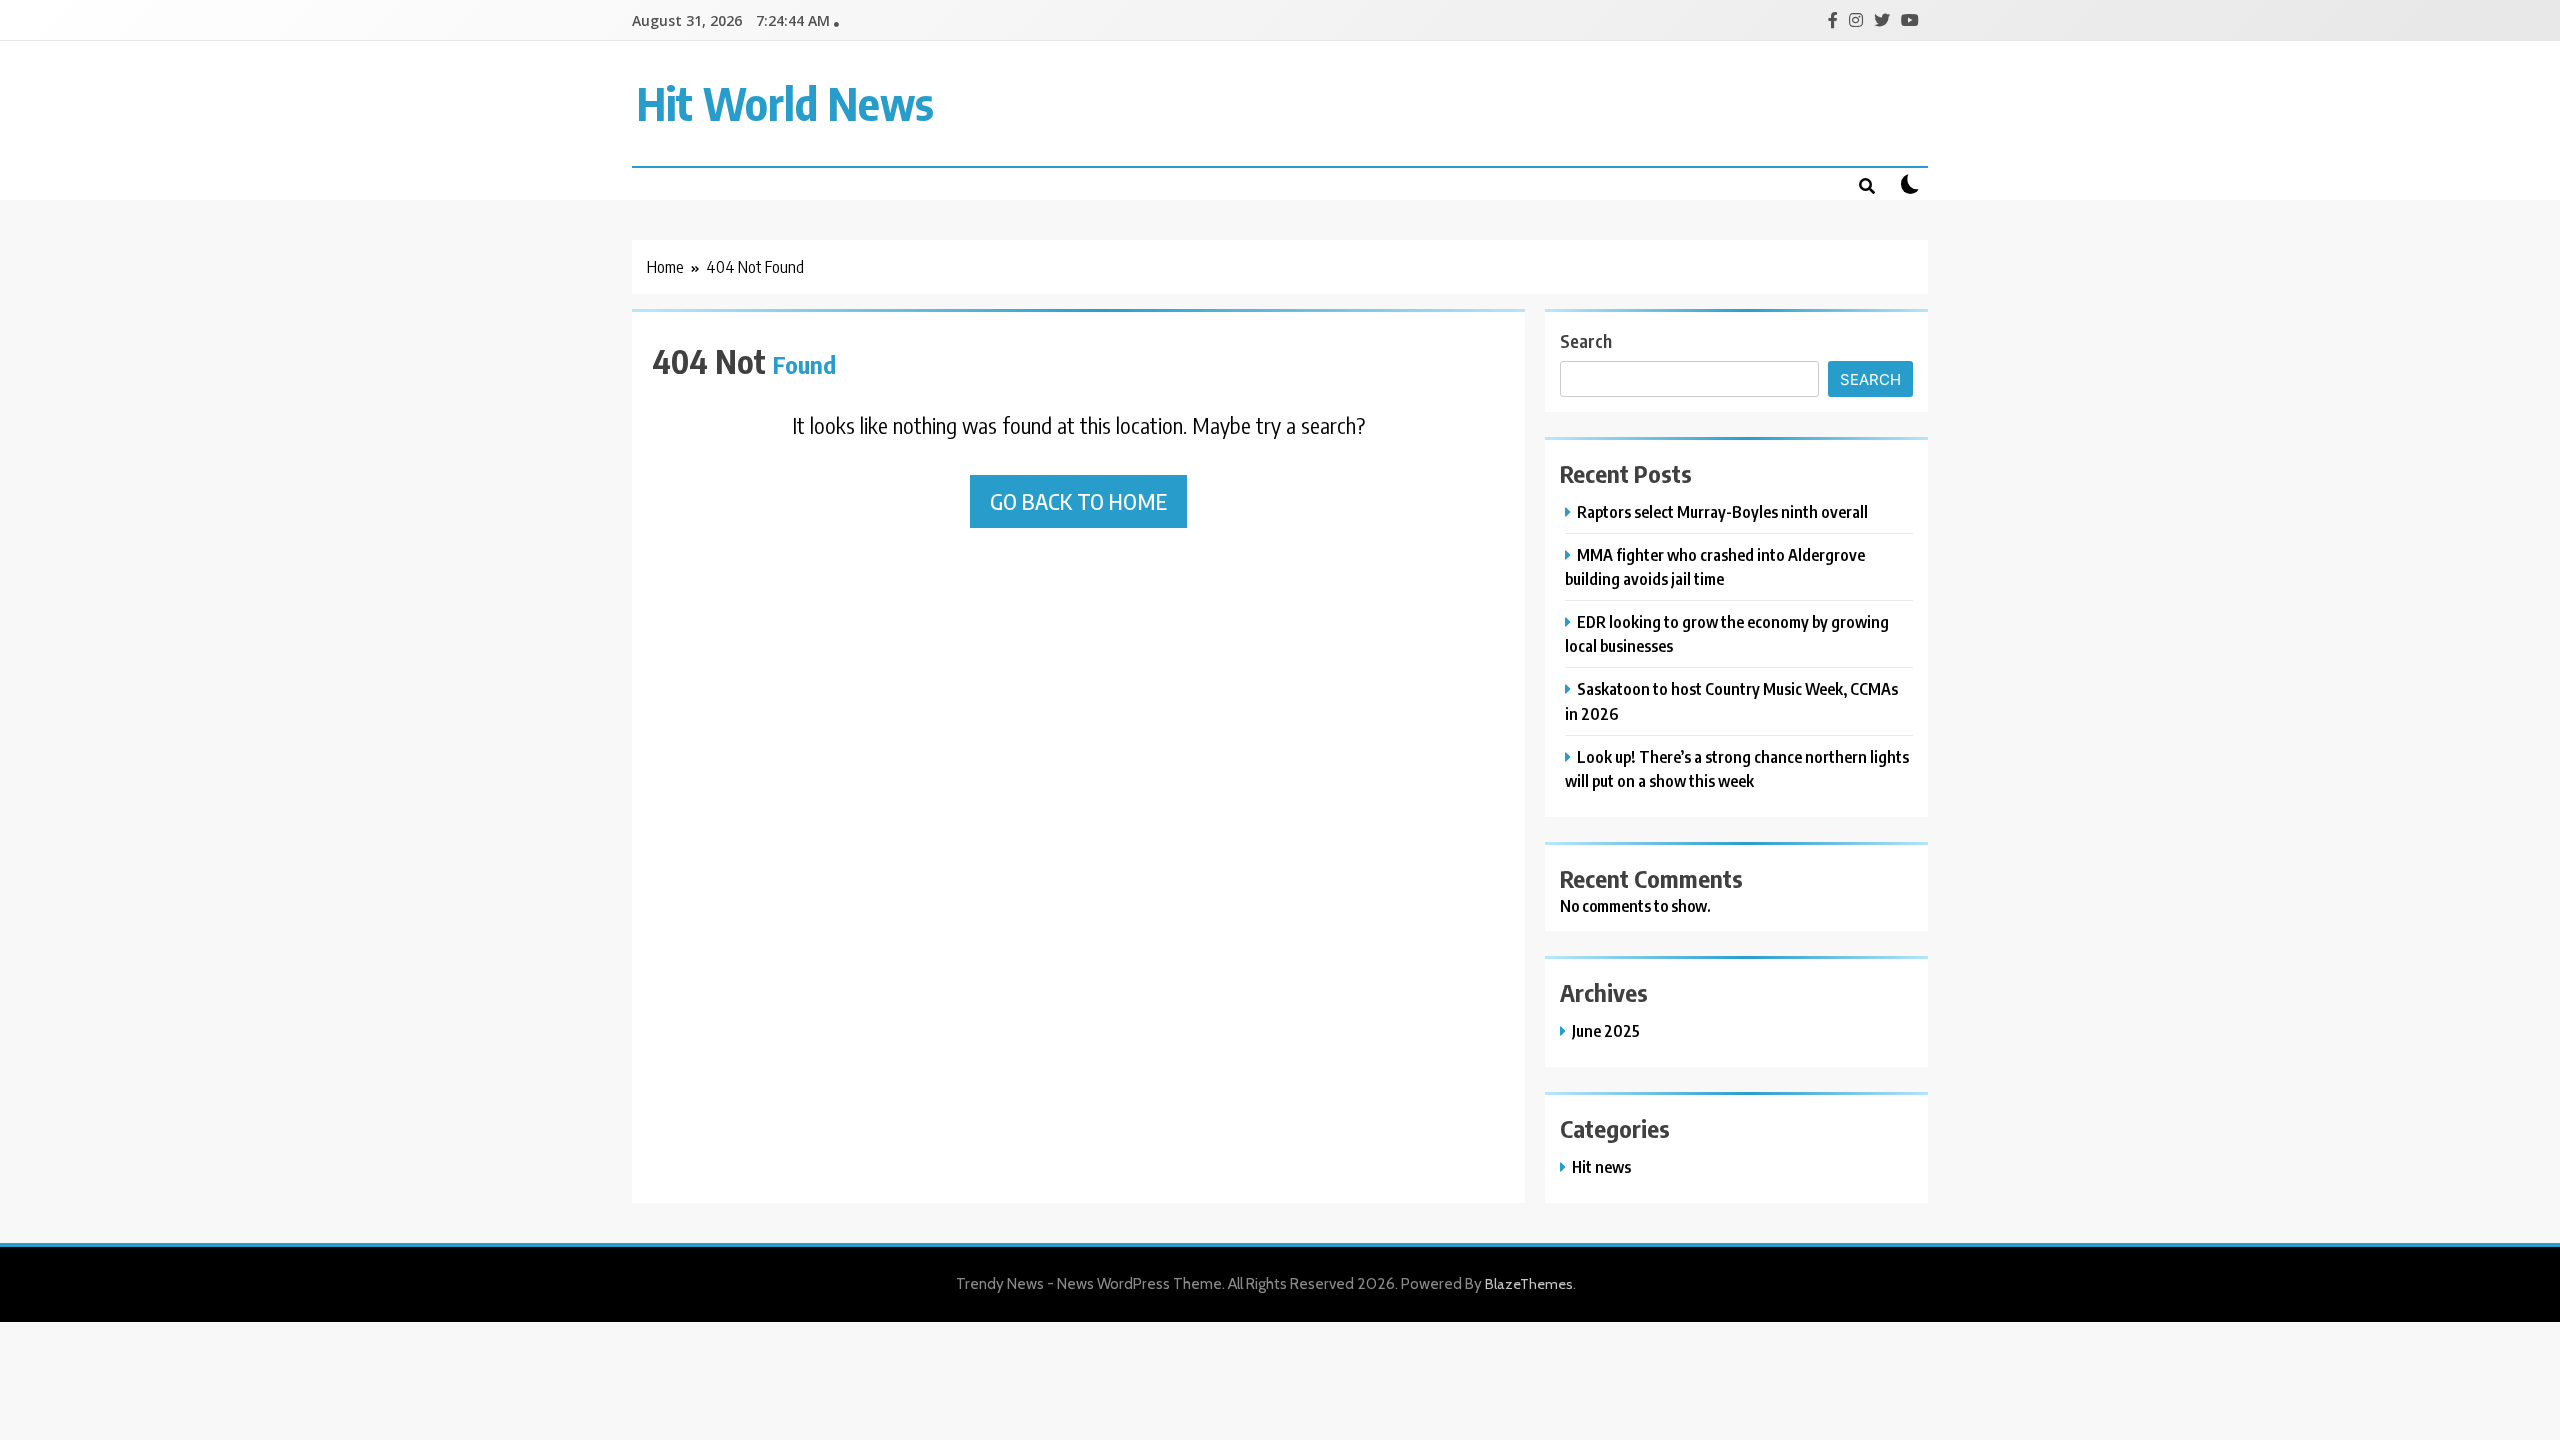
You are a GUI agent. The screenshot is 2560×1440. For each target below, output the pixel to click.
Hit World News (785, 103)
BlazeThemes (1529, 1284)
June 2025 (1606, 1030)
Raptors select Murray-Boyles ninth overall (1722, 511)
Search (1586, 340)
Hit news (1601, 1166)
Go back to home (1078, 501)
